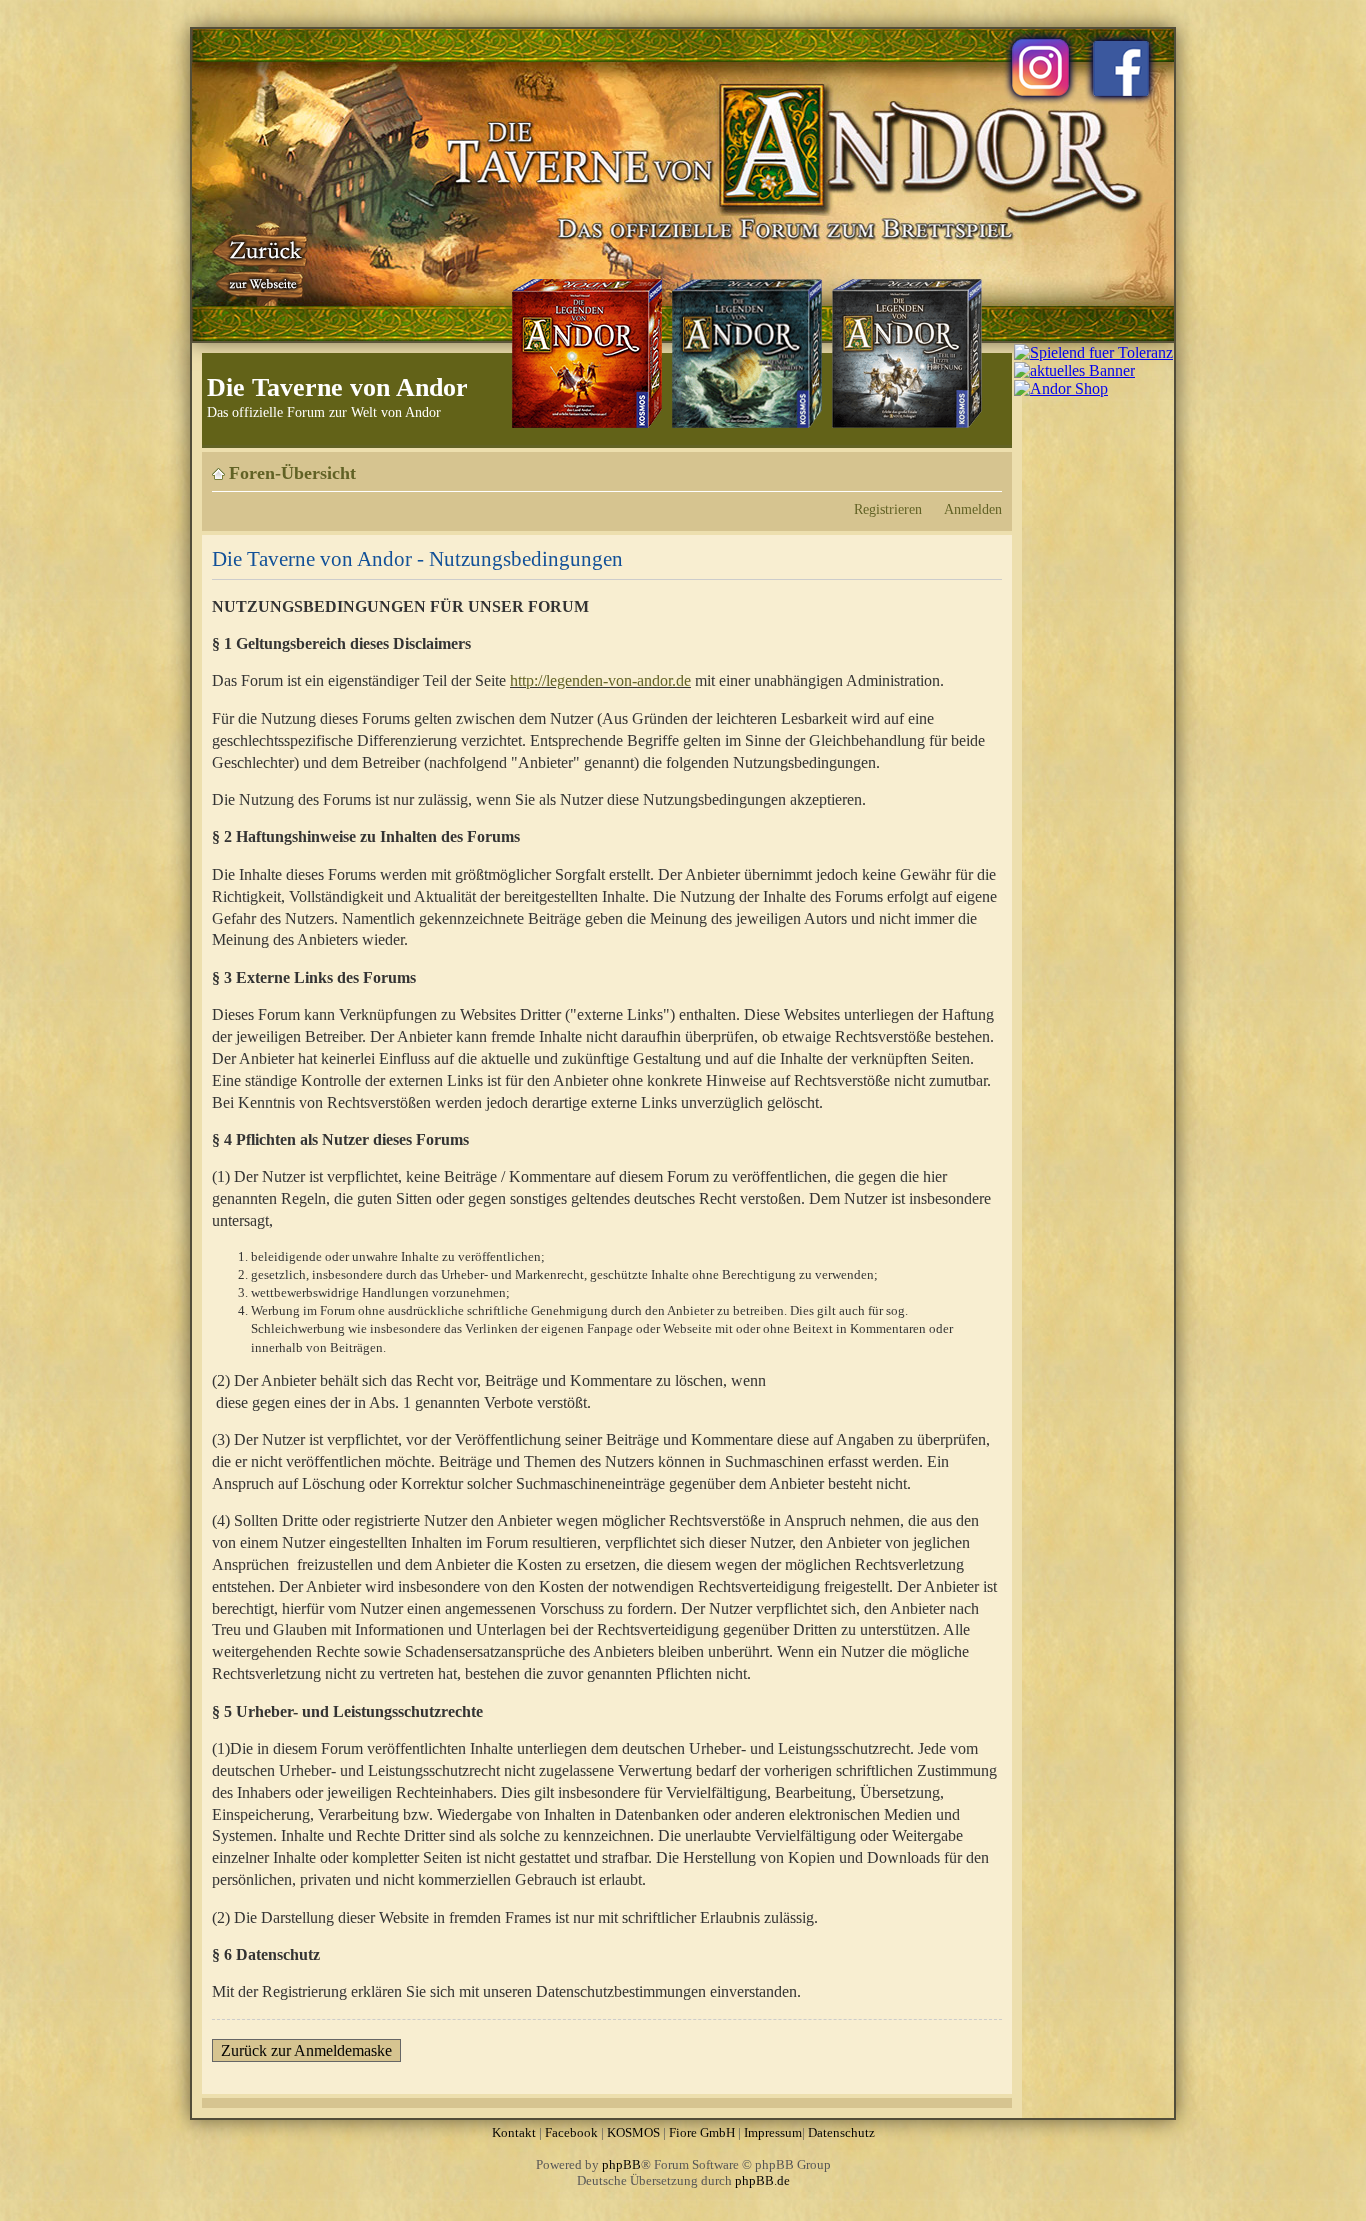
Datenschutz (841, 2132)
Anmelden (973, 509)
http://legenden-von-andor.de (600, 680)
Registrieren (888, 509)
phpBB (621, 2164)
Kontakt (514, 2132)
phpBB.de (762, 2180)
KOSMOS (633, 2132)
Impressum (773, 2132)
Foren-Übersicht (292, 473)
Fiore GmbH (702, 2132)
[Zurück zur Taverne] (262, 263)
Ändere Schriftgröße (987, 466)
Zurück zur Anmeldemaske (306, 2050)
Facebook (571, 2132)
